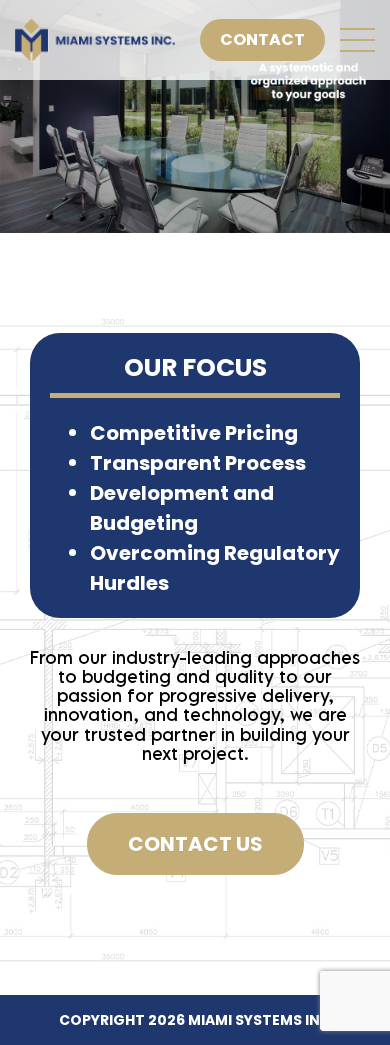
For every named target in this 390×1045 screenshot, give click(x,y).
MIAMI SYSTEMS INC (259, 1020)
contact (262, 39)
